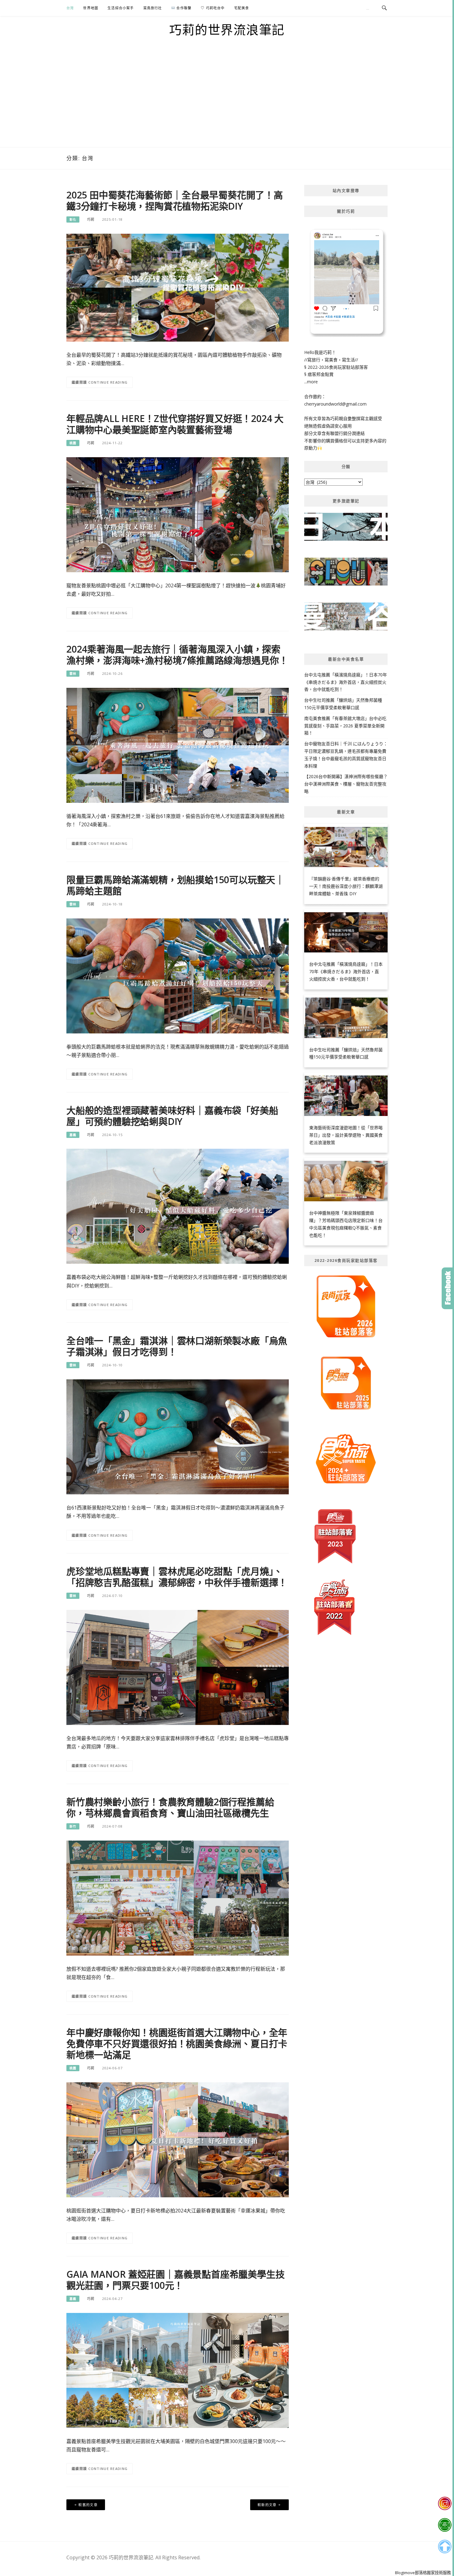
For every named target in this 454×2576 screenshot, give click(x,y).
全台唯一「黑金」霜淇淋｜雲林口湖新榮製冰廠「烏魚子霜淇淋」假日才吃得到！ (177, 1346)
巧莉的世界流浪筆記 (227, 30)
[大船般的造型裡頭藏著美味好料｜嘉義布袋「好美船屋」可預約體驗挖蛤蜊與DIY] (178, 1206)
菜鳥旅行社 (153, 8)
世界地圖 (91, 8)
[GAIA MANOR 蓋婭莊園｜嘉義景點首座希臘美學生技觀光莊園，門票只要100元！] (178, 2370)
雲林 (73, 674)
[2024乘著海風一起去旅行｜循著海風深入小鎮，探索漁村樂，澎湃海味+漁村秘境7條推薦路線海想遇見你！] (178, 745)
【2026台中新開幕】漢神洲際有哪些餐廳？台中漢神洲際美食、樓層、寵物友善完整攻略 (346, 784)
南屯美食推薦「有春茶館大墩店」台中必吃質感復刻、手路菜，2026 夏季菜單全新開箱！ (345, 726)
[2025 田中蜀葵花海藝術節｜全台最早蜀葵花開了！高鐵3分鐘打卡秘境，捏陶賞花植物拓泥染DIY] (178, 287)
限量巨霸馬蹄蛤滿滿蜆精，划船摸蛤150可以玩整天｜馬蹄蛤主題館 (175, 885)
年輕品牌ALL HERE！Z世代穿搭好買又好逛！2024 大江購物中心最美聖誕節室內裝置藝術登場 (175, 424)
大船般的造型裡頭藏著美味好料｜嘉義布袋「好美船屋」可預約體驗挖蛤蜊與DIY (172, 1116)
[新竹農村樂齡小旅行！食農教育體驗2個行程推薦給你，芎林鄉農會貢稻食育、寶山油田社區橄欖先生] (178, 1898)
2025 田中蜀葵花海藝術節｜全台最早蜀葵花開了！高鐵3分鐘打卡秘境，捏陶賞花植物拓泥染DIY (175, 200)
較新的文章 (267, 2505)
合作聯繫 (183, 8)
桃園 (73, 443)
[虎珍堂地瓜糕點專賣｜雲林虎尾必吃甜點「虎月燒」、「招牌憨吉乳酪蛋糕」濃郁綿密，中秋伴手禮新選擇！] (178, 1667)
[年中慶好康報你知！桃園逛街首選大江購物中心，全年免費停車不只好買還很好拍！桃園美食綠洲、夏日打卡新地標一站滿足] (178, 2139)
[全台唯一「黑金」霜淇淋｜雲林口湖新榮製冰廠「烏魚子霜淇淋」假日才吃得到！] (178, 1436)
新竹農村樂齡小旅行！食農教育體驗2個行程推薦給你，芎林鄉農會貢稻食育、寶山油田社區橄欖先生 (170, 1807)
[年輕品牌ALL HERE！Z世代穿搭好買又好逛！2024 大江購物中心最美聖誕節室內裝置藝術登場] (178, 514)
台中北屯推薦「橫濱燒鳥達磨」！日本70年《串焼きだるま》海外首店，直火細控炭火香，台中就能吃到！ (346, 682)
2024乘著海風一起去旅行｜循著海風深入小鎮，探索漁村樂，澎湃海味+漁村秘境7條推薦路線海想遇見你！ (177, 655)
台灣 (70, 8)
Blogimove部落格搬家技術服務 (423, 2573)
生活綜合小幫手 (121, 8)
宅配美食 (242, 8)
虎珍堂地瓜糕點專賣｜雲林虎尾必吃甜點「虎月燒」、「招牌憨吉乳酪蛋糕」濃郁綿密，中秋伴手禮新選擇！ (177, 1577)
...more (311, 382)
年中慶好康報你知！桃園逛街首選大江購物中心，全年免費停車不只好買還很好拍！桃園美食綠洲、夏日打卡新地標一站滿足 (177, 2044)
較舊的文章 (88, 2505)
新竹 (73, 1826)
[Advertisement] (227, 101)
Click (448, 1288)
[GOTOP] (445, 2547)
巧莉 (91, 219)
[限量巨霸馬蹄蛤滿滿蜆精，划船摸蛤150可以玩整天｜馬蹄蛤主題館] (178, 975)
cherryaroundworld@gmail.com (335, 404)
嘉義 (73, 1135)
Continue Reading (108, 382)
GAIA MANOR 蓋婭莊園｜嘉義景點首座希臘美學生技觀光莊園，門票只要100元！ (175, 2280)
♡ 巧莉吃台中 (213, 8)
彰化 (73, 219)
